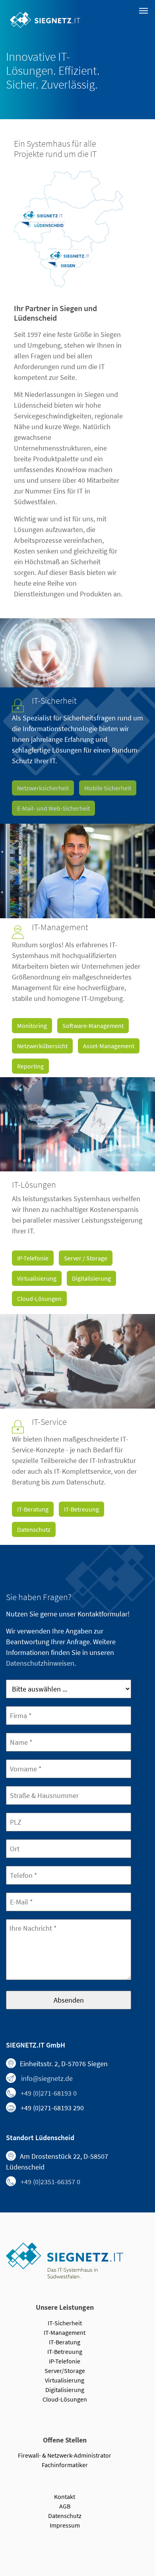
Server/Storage (65, 2371)
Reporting (30, 1066)
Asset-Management (109, 1046)
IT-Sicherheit (65, 2323)
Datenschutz (34, 1529)
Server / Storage (86, 1258)
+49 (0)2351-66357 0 (50, 2182)
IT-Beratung (33, 1509)
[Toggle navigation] (143, 11)
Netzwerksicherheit (43, 788)
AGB (65, 2506)
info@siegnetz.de (47, 2078)
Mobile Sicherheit (108, 788)
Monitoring (32, 1026)
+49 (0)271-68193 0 (49, 2093)
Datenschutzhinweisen (40, 1663)
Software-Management (93, 1026)
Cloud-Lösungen (39, 1299)
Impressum (65, 2525)
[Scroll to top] (146, 2543)
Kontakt (65, 2497)
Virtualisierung (37, 1278)
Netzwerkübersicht (42, 1046)
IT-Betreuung (81, 1509)
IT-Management (65, 2332)
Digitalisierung (91, 1278)
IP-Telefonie (33, 1258)
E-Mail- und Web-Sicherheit (53, 808)
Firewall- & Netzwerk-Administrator (65, 2455)
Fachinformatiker (65, 2465)
